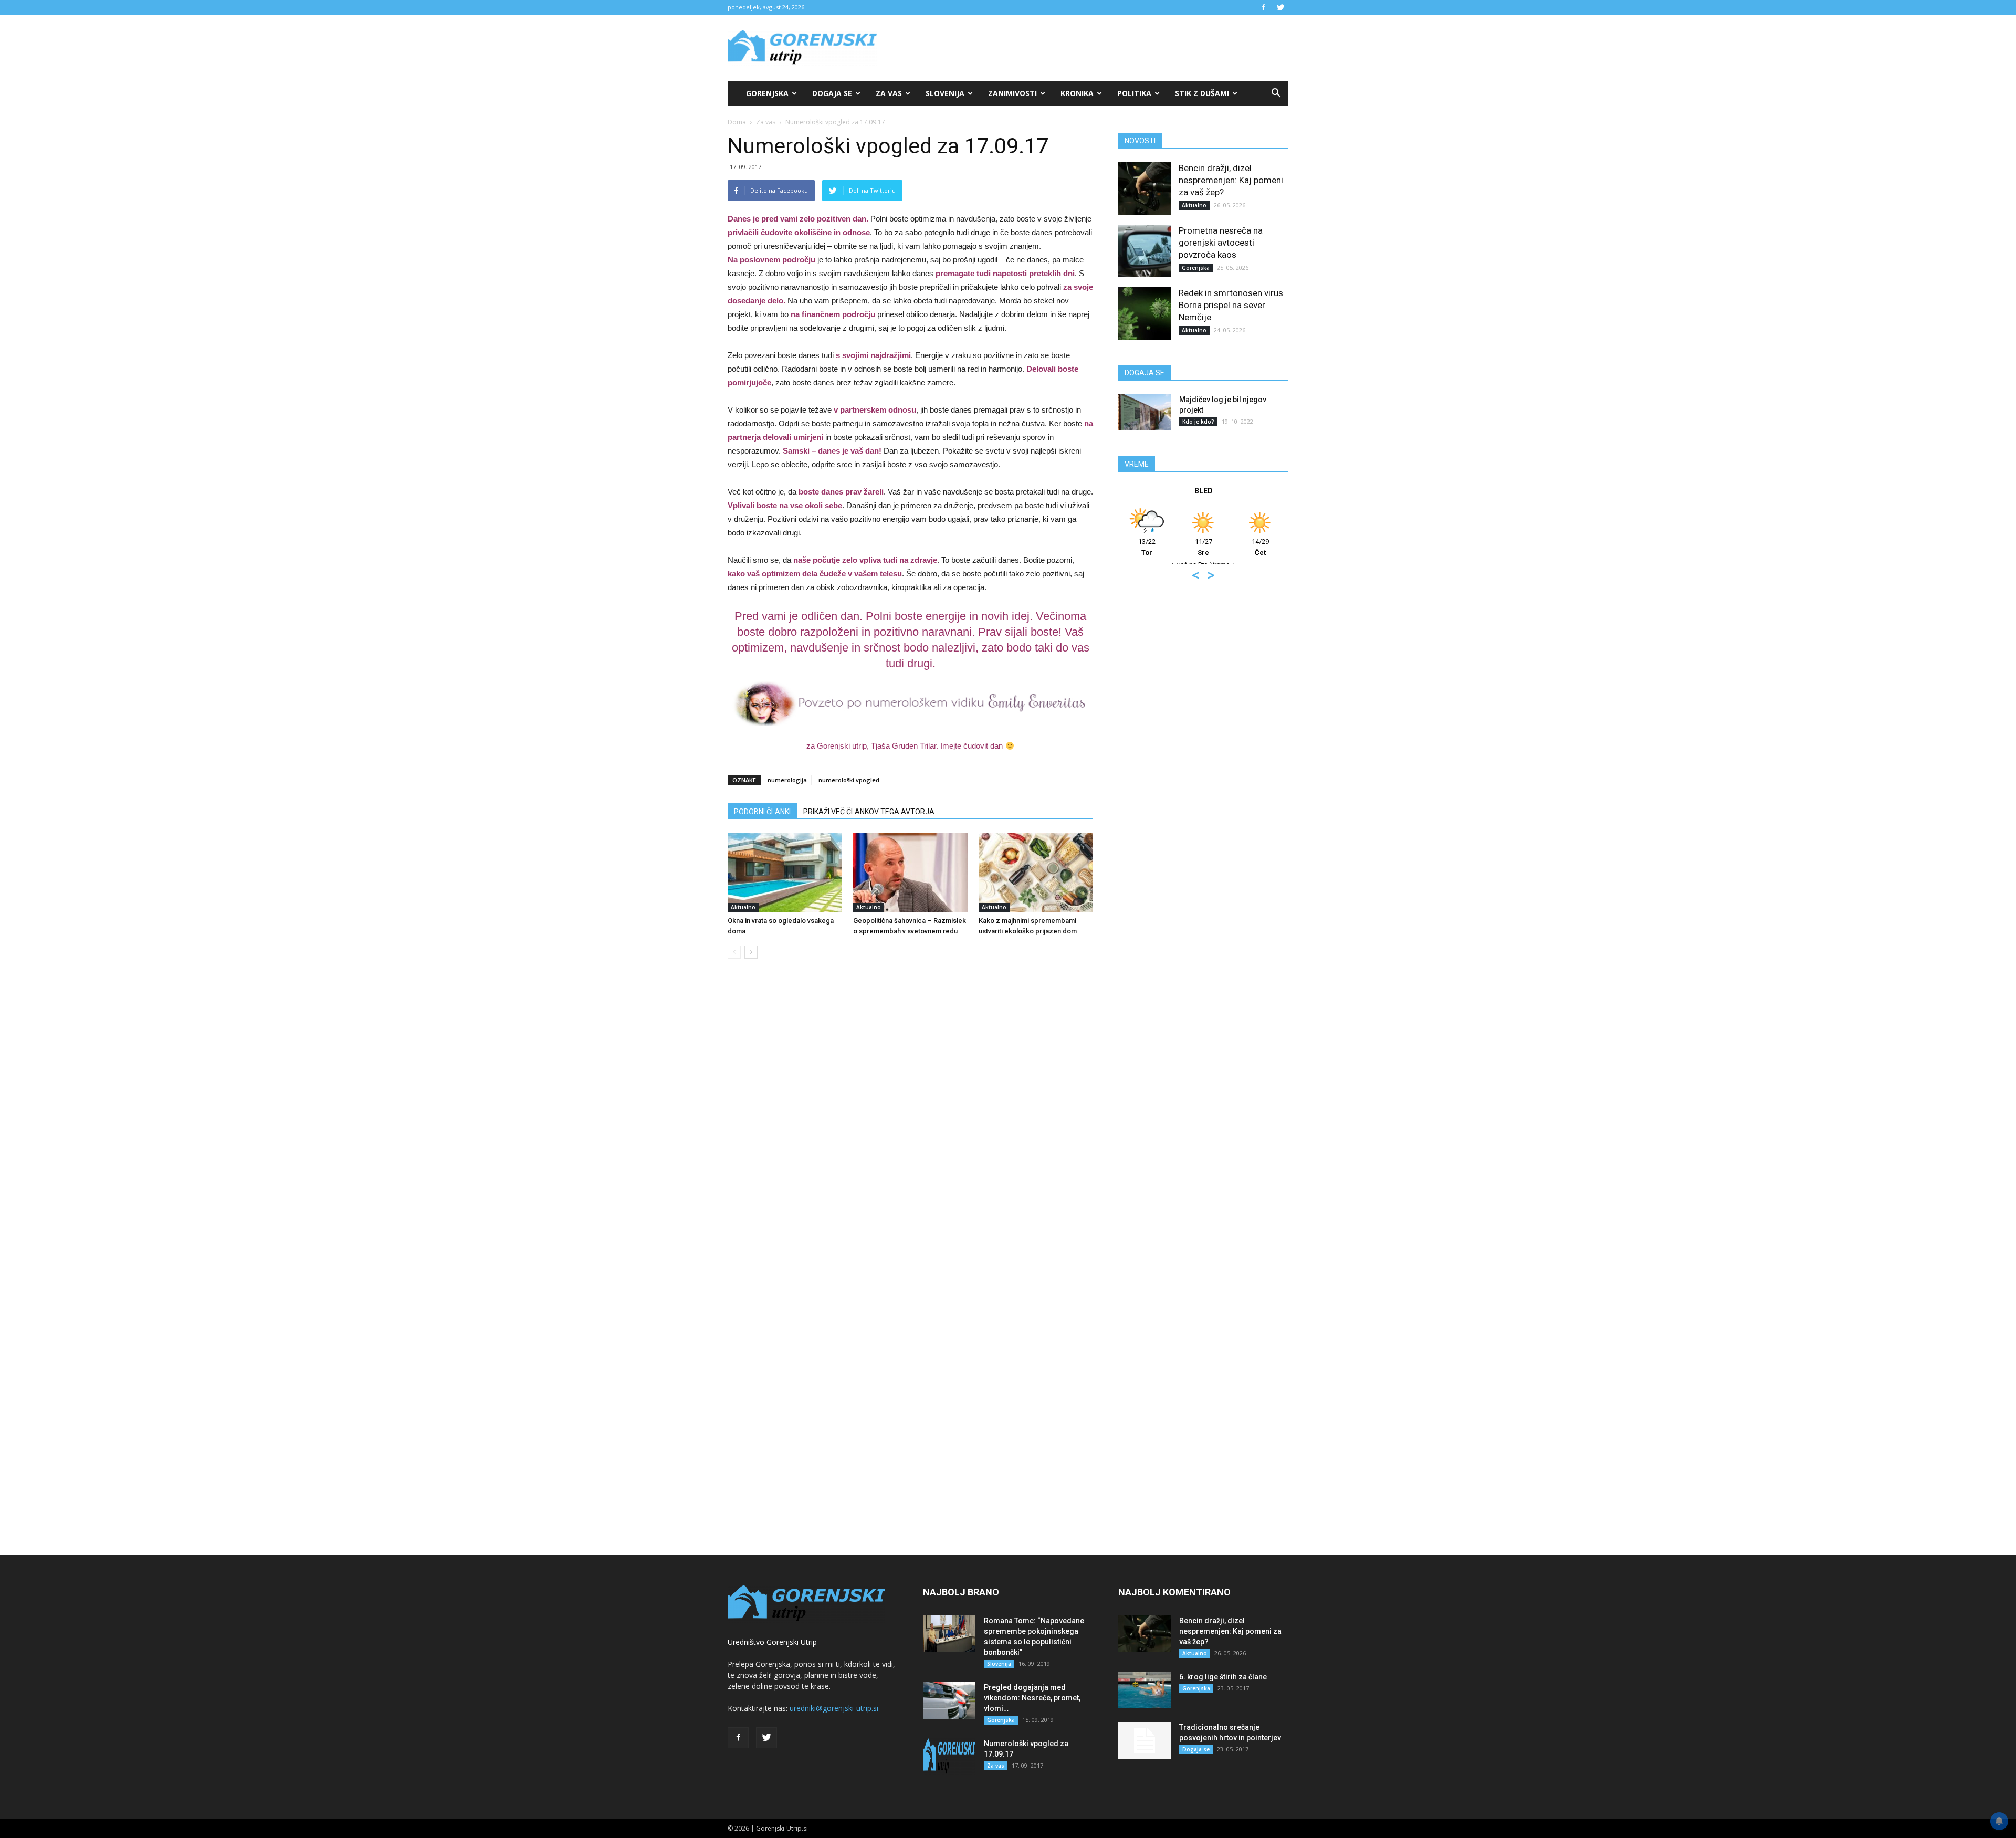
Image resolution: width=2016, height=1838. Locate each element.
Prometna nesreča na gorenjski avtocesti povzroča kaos (1221, 243)
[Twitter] (1280, 7)
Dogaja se (832, 93)
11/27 (1176, 547)
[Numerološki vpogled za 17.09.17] (949, 1757)
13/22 (1120, 547)
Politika (1134, 93)
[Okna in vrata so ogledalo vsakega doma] (785, 873)
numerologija (787, 780)
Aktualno (743, 907)
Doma (737, 122)
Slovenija (945, 93)
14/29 (1233, 547)
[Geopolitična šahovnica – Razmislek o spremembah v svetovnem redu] (910, 873)
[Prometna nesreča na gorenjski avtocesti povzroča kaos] (1144, 251)
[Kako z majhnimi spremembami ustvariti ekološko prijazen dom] (1036, 873)
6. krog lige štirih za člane (1223, 1677)
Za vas (889, 93)
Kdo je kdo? (1198, 422)
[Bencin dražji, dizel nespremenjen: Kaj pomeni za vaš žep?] (1144, 188)
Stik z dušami (1202, 93)
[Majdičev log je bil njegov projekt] (1144, 412)
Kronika (1077, 93)
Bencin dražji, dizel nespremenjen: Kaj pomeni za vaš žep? (1231, 180)
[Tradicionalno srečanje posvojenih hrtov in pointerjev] (1144, 1740)
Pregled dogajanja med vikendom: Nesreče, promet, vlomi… (1032, 1698)
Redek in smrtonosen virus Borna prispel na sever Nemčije (1231, 305)
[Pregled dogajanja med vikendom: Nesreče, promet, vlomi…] (949, 1700)
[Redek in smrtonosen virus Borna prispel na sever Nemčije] (1144, 313)
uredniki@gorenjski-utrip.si (834, 1708)
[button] (1276, 93)
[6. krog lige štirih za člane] (1144, 1690)
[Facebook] (1263, 7)
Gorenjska (767, 93)
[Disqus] (910, 1126)
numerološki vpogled (849, 780)
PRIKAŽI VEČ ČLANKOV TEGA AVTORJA (869, 812)
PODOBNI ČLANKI (762, 812)
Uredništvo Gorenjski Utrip (772, 1642)
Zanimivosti (1012, 93)
